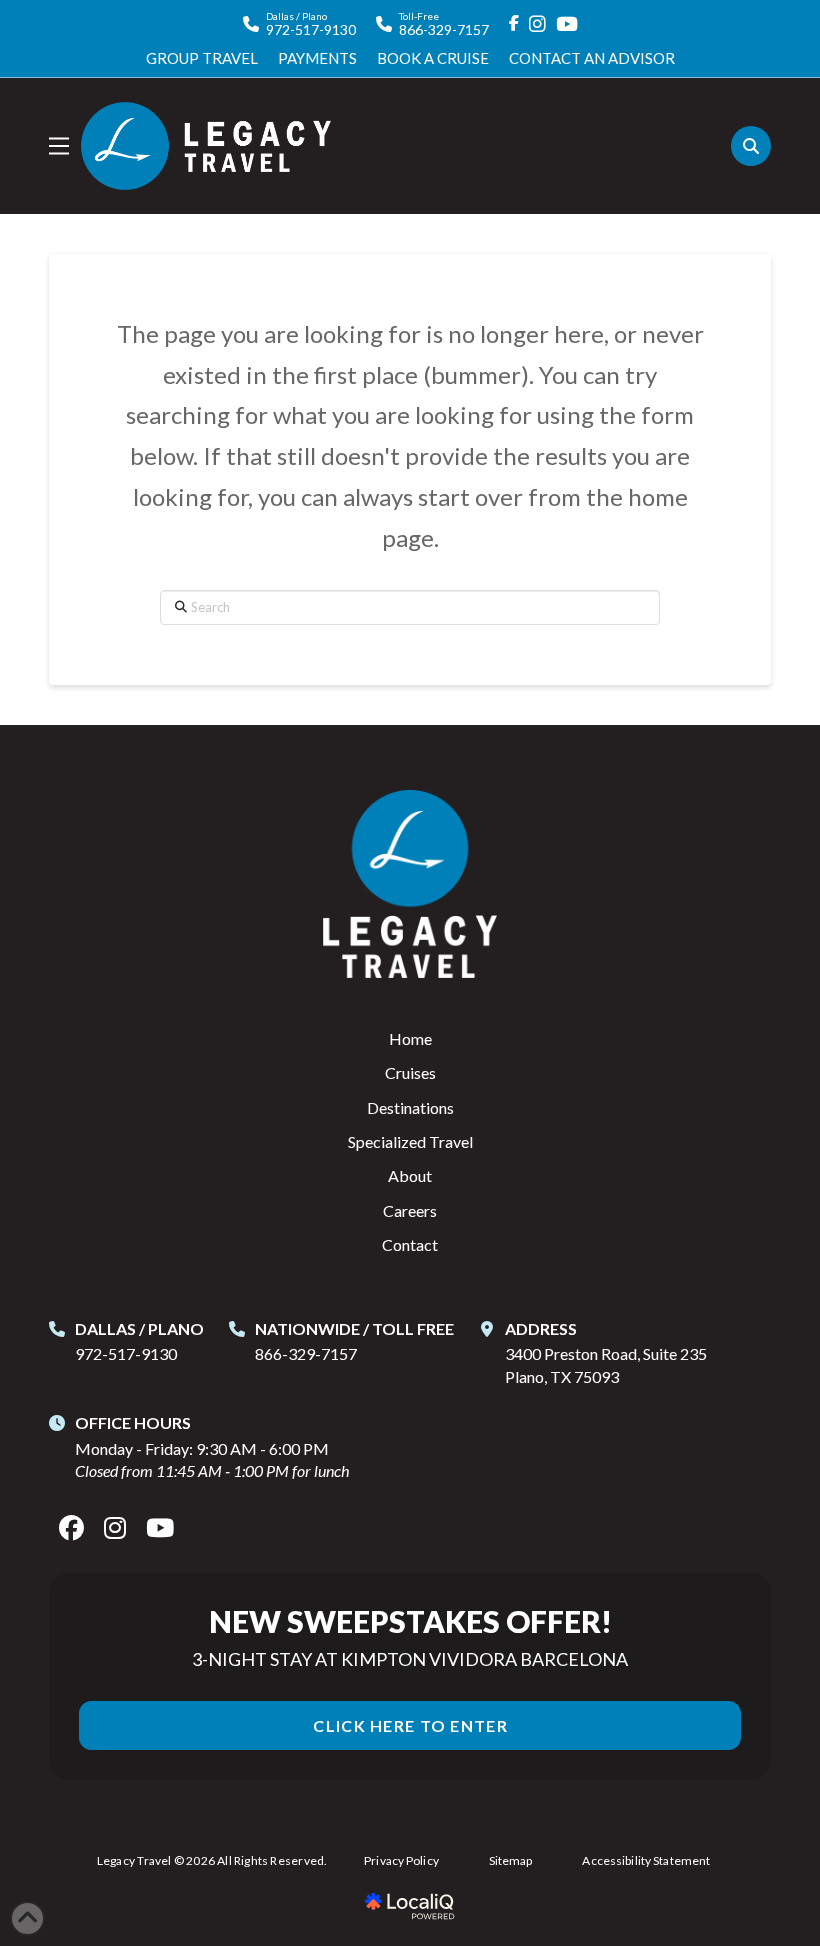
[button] (59, 146)
